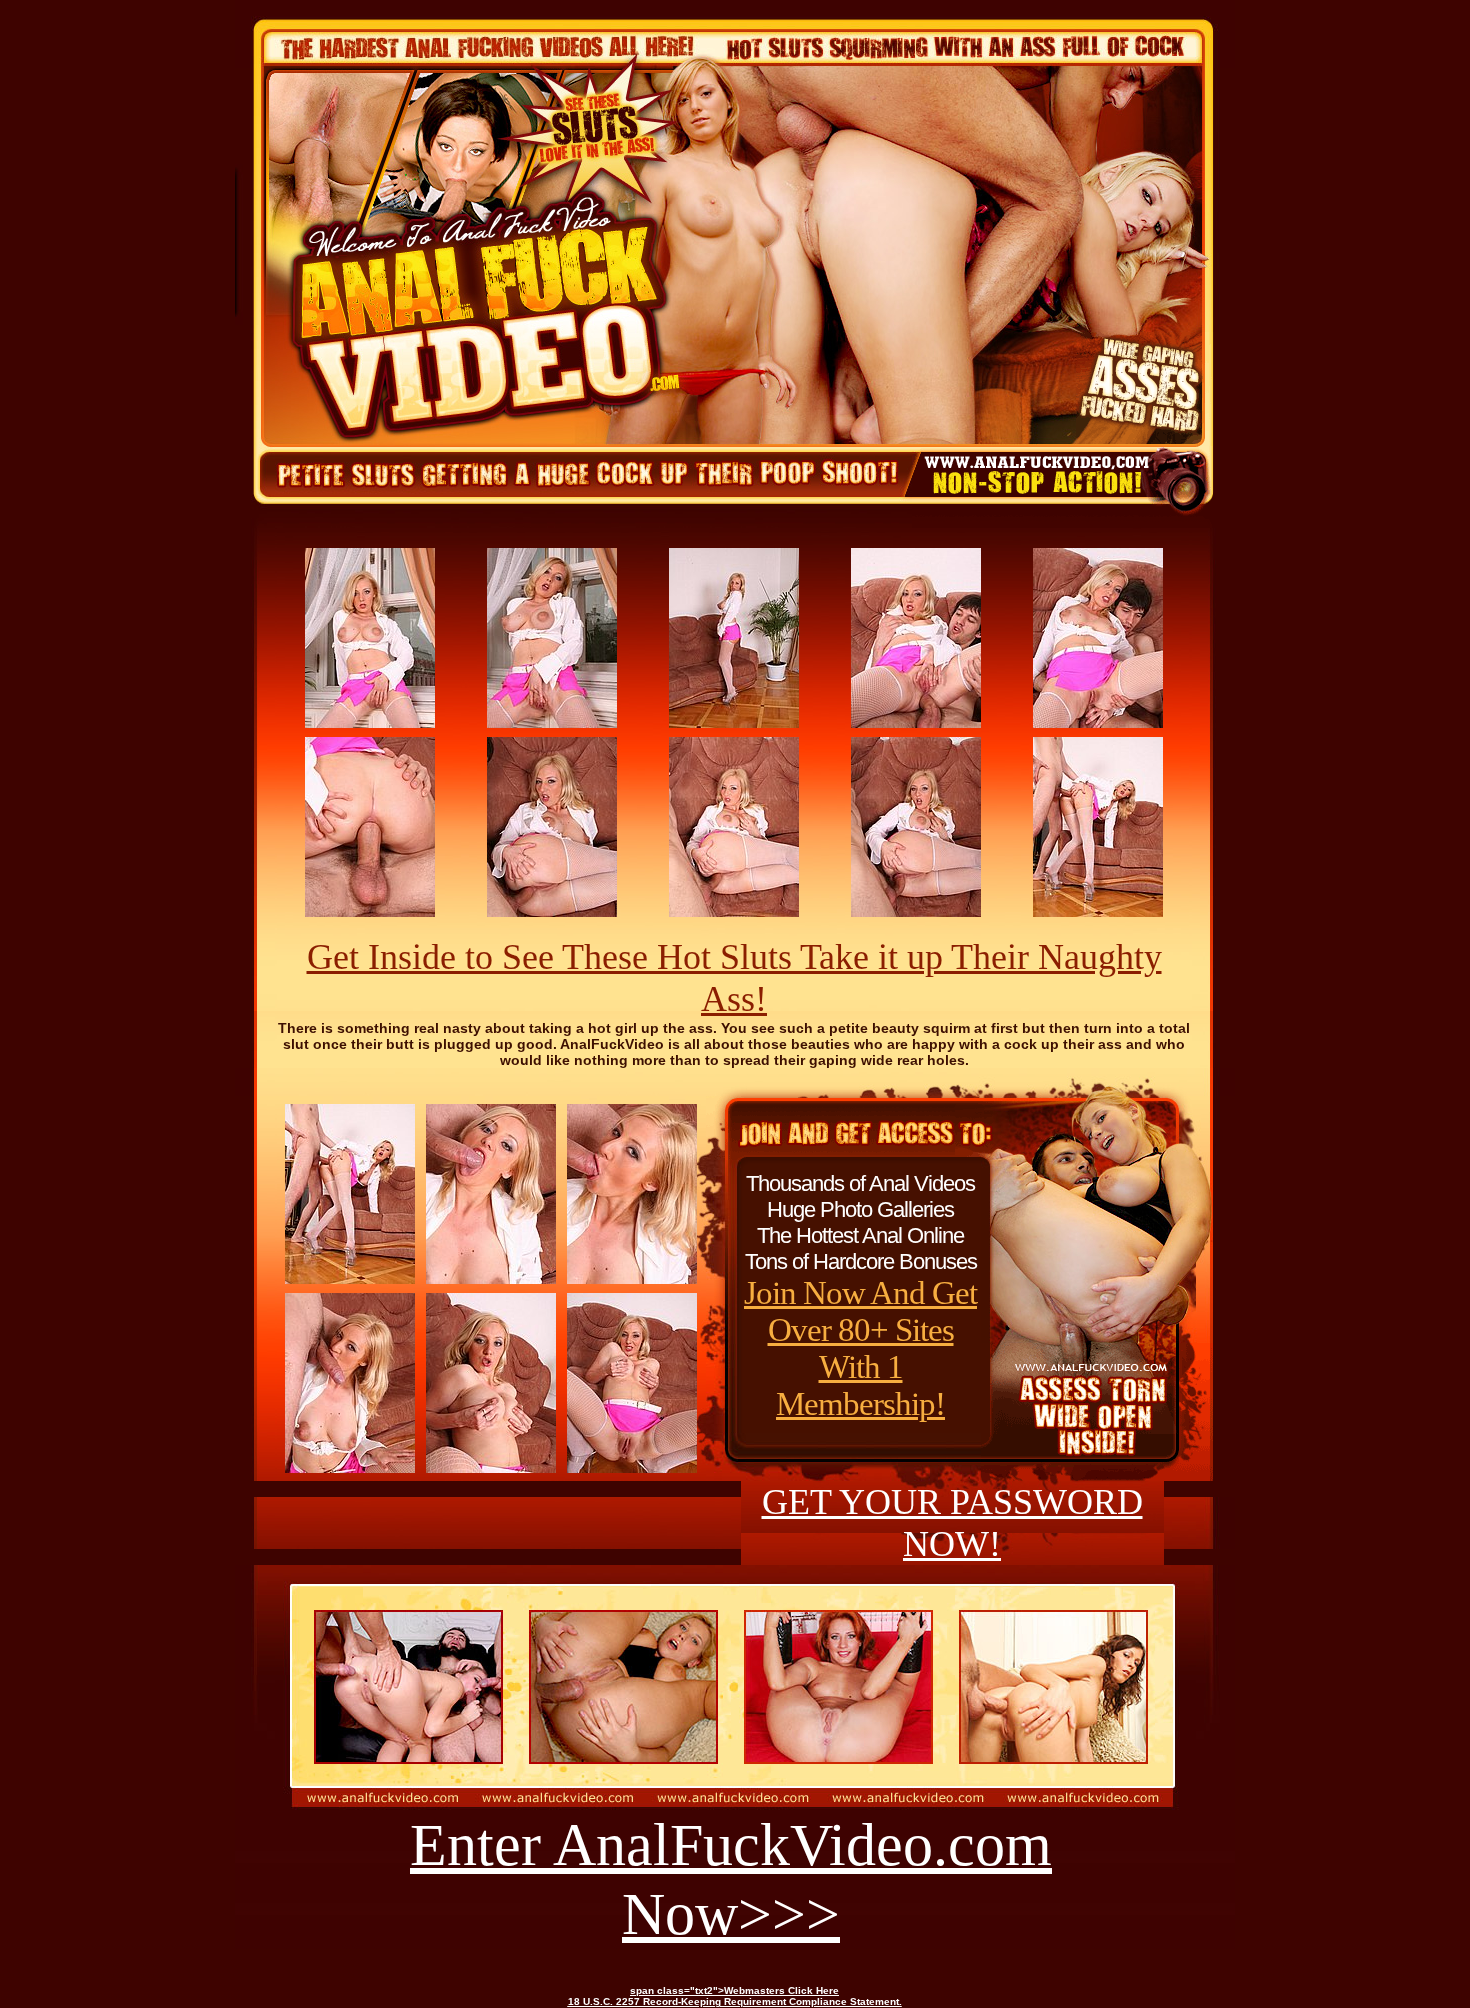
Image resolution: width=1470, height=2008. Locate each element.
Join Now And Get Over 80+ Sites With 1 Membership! (860, 1348)
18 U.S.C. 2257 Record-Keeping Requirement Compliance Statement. (735, 2001)
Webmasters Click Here (781, 1990)
